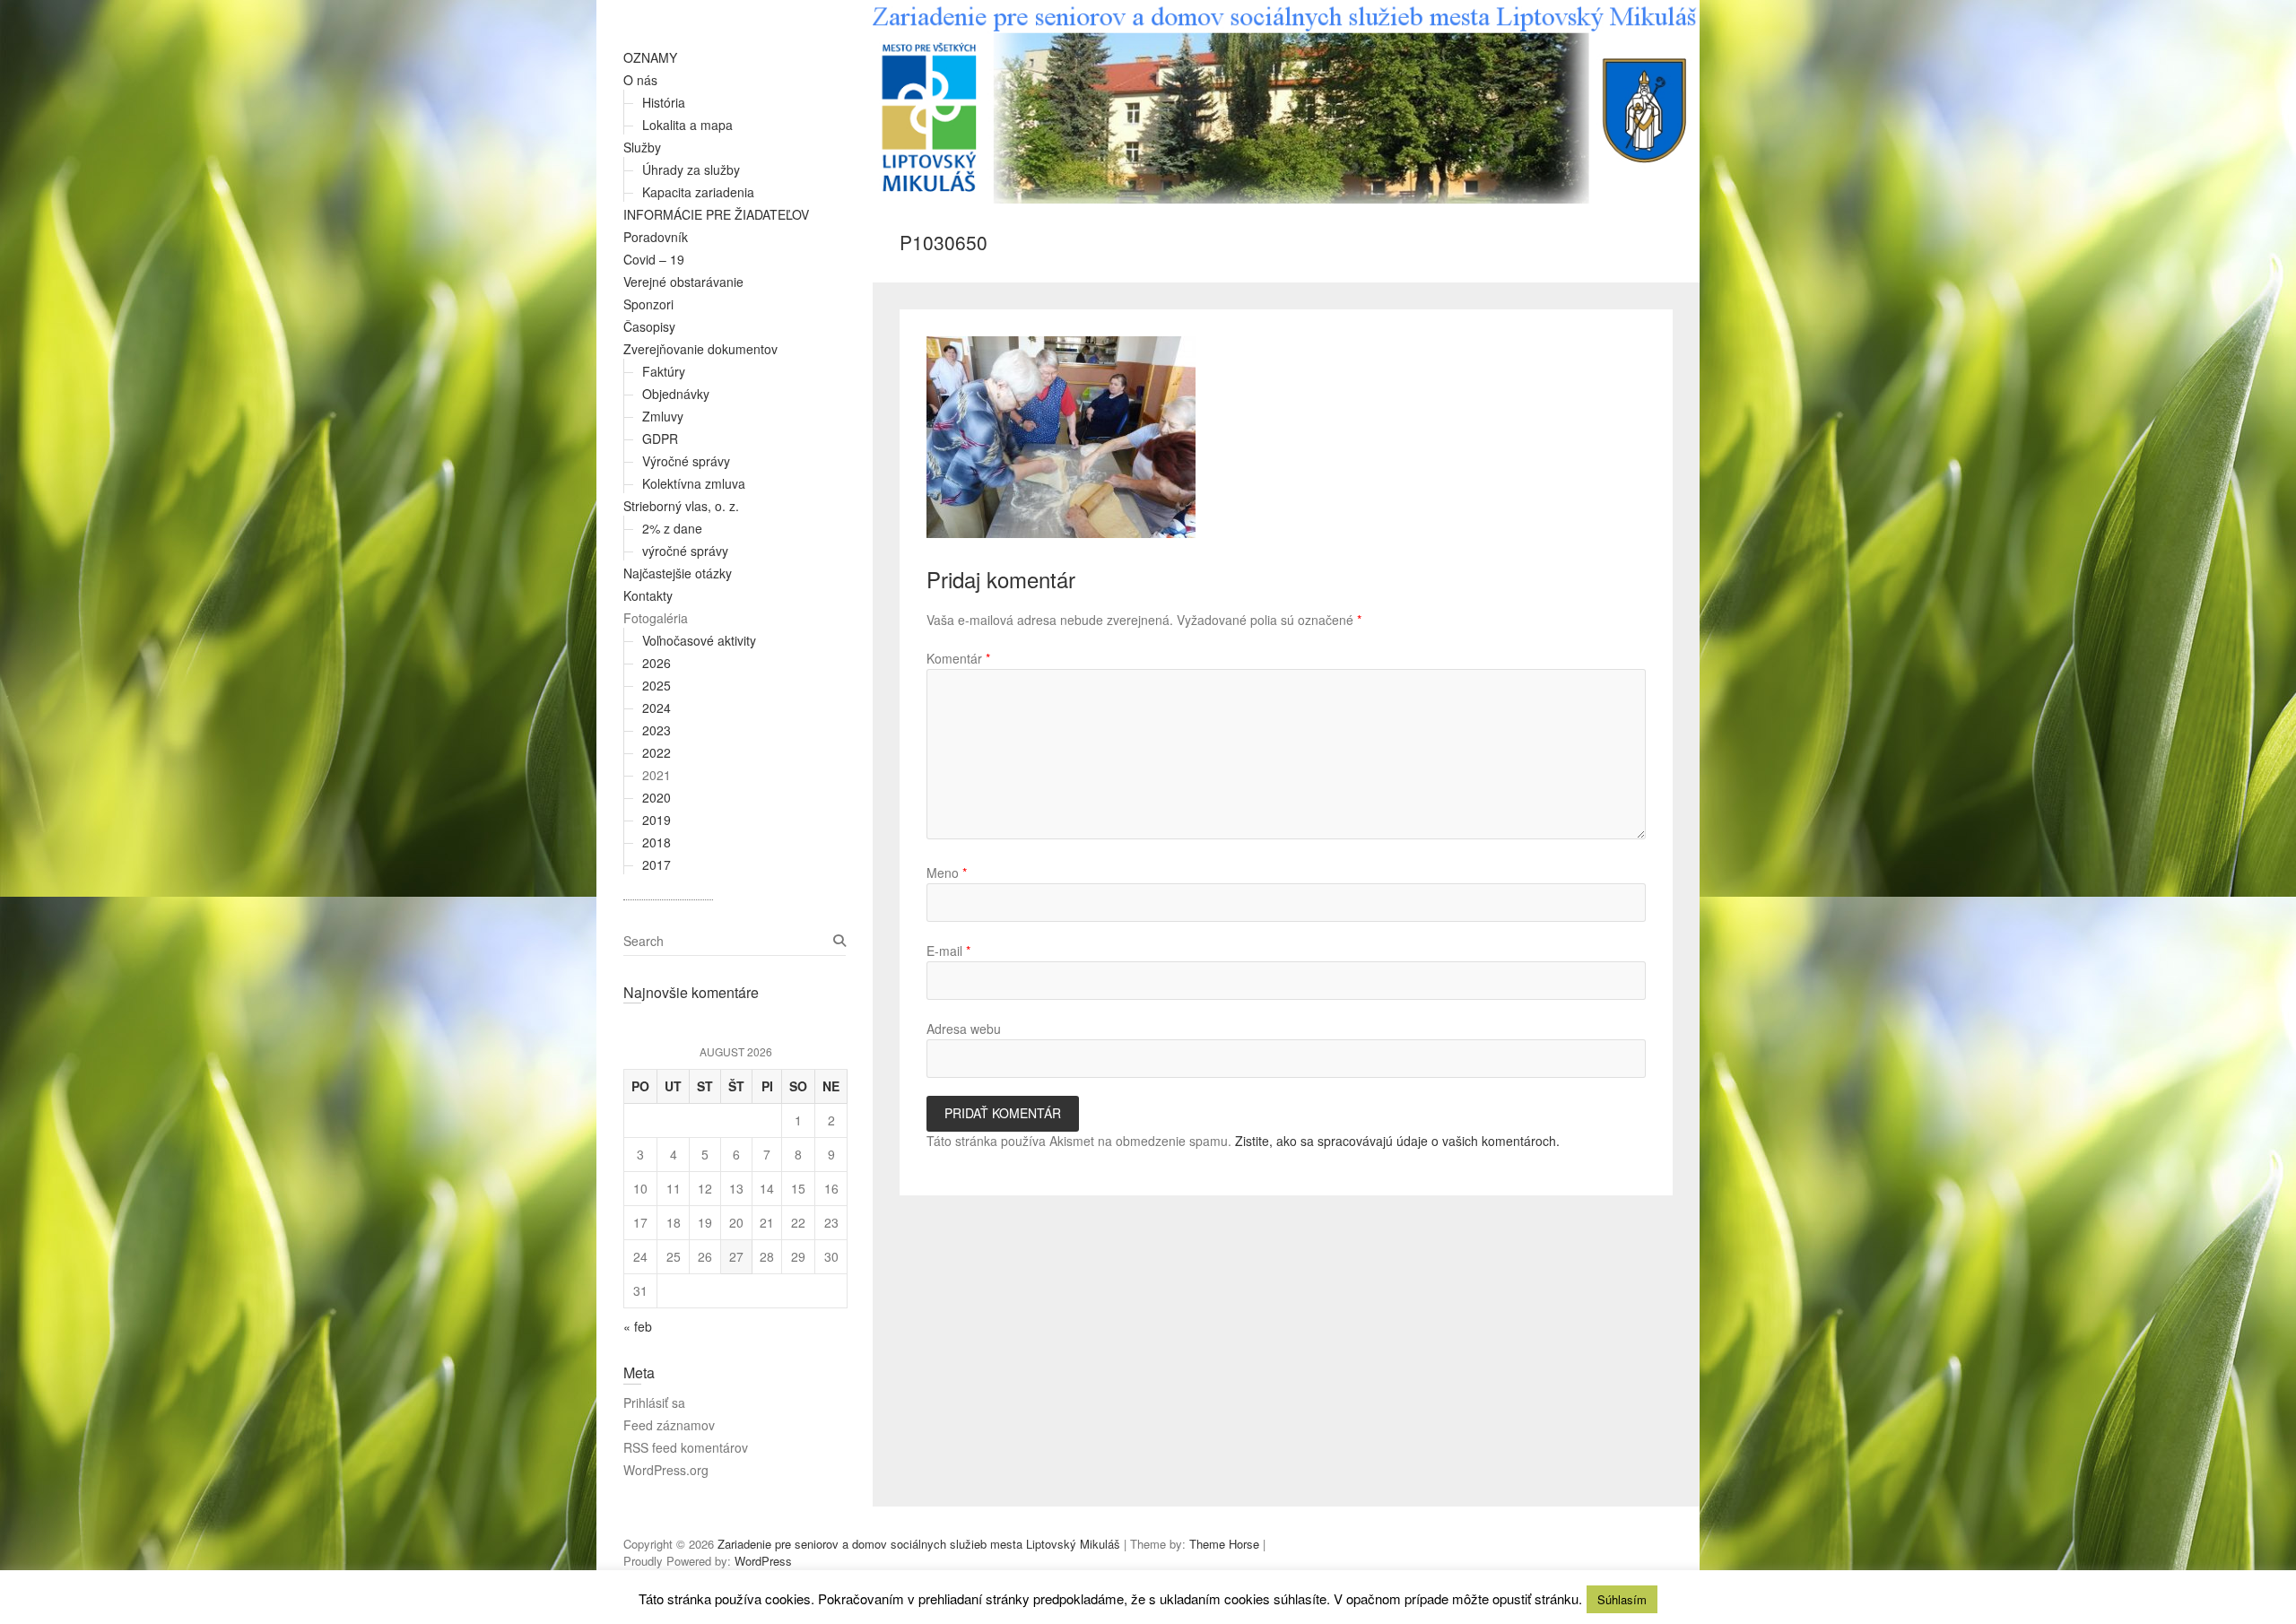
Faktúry (664, 371)
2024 (657, 708)
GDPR (660, 439)
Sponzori (648, 304)
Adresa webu (964, 1029)
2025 (657, 685)
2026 (657, 663)
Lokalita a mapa (687, 125)
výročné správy (685, 551)
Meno (947, 873)
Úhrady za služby (691, 169)
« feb (638, 1326)
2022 (657, 752)
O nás (640, 80)
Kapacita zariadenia (698, 192)
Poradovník (656, 237)
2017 (657, 864)
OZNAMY (650, 57)
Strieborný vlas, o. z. (681, 506)
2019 (657, 820)
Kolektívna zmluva (694, 483)
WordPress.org (666, 1470)
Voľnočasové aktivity (699, 640)
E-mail (948, 951)
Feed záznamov (669, 1425)
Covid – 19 (654, 259)
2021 (657, 775)
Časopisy (649, 326)
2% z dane (672, 528)
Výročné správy (686, 461)
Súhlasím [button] (1622, 1599)
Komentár (958, 658)
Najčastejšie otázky (678, 573)
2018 (657, 842)
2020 (657, 797)
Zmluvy (663, 416)
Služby (642, 147)
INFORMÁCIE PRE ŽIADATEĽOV (716, 214)
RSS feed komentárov (686, 1447)
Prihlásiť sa (654, 1403)
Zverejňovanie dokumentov (700, 349)
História (664, 102)
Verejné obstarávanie (683, 282)
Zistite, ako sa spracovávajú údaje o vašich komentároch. (1397, 1141)
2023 (657, 730)
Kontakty (648, 595)
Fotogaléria (656, 618)
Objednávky (676, 394)
